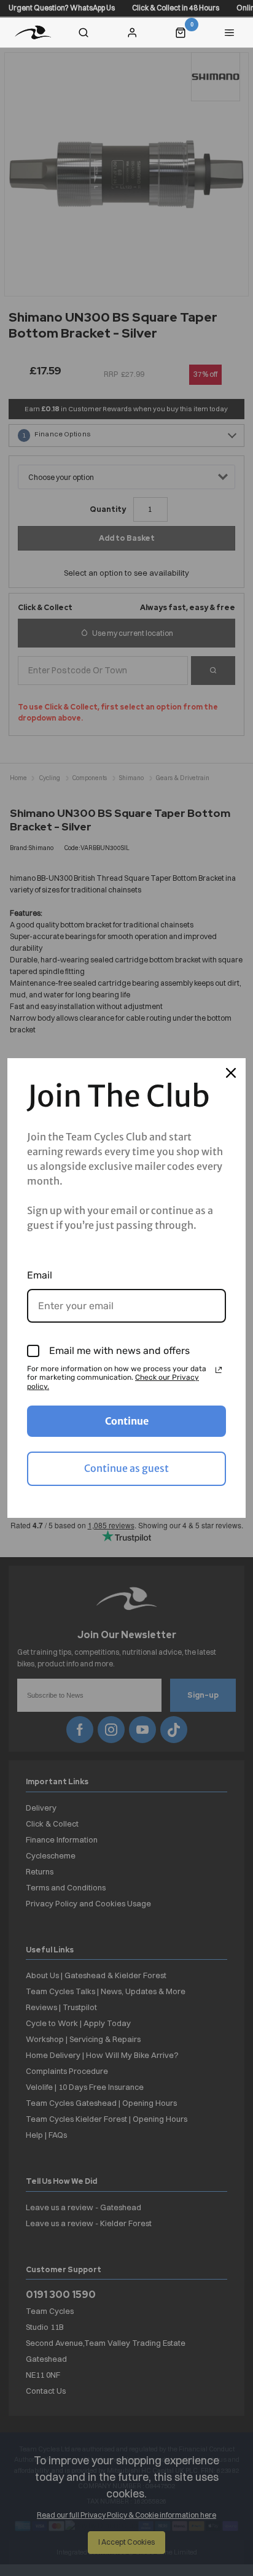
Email (40, 1275)
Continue (127, 1421)
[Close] (231, 1073)
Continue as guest (126, 1468)
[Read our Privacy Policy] (219, 1370)
